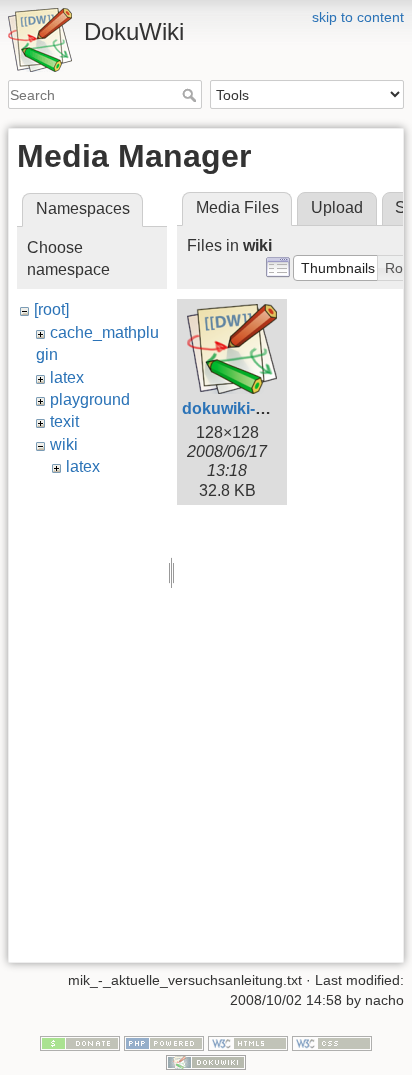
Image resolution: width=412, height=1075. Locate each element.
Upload (337, 207)
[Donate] (80, 1042)
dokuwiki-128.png (249, 408)
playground (90, 399)
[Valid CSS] (332, 1042)
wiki (64, 444)
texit (64, 421)
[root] (51, 309)
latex (67, 377)
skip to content (358, 17)
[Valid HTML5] (248, 1042)
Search (191, 95)
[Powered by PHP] (164, 1042)
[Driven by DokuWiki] (206, 1062)
